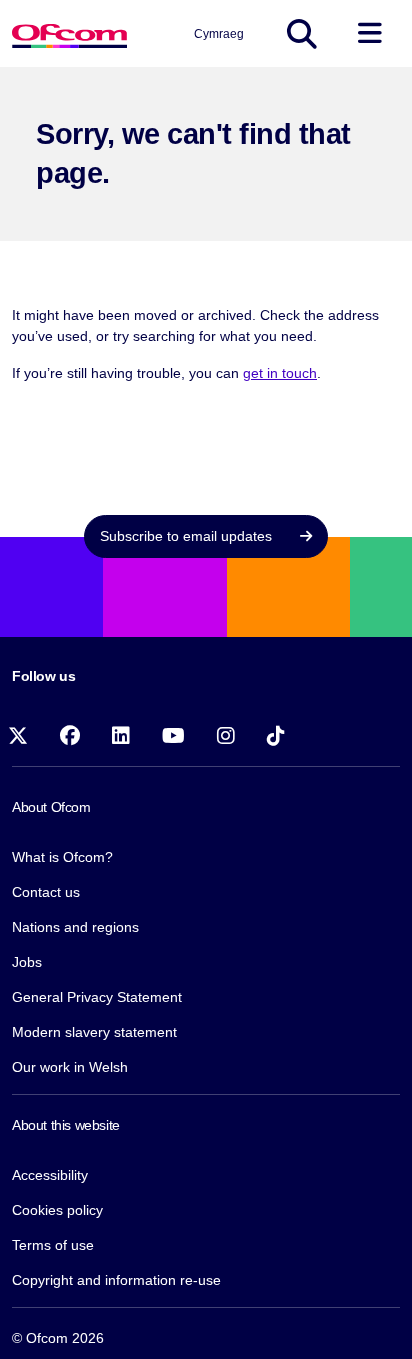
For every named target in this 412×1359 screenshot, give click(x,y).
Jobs (27, 962)
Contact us (46, 892)
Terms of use (53, 1245)
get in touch (280, 373)
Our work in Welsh (70, 1067)
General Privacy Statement (97, 997)
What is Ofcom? (62, 857)
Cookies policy (57, 1210)
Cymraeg (219, 34)
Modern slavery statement (94, 1032)
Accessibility (50, 1175)
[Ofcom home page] (69, 33)
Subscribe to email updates (188, 536)
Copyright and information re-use (116, 1280)
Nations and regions (75, 927)
